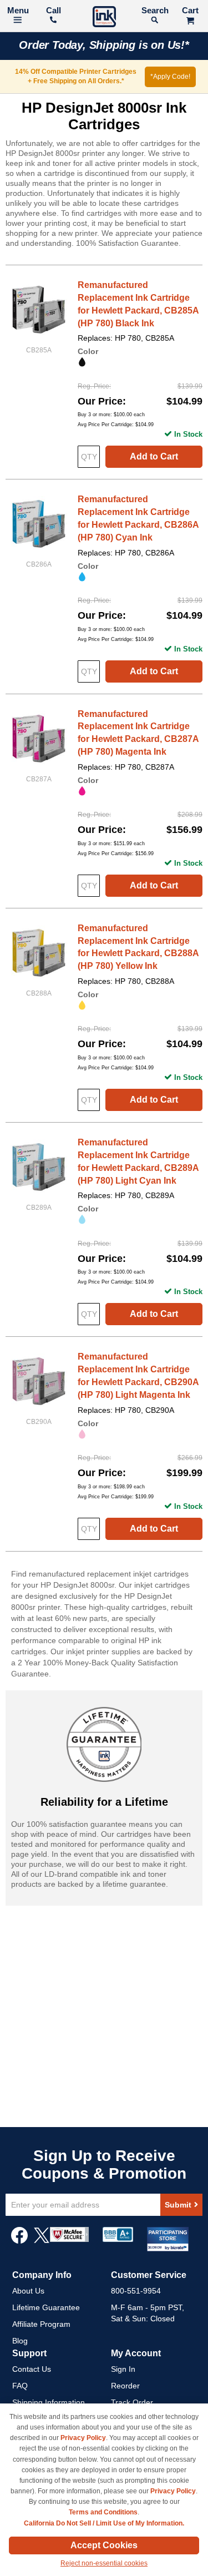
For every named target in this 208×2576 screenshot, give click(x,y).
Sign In (123, 2369)
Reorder (125, 2386)
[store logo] (104, 18)
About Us (28, 2291)
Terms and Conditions (103, 2512)
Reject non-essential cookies (104, 2563)
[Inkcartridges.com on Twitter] (42, 2241)
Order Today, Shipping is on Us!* (104, 45)
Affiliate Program (41, 2324)
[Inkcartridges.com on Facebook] (19, 2241)
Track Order (132, 2402)
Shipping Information (49, 2402)
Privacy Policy (83, 2438)
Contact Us (32, 2369)
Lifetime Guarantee (46, 2307)
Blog (20, 2341)
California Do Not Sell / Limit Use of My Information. (104, 2523)
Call (54, 10)
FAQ (20, 2386)
